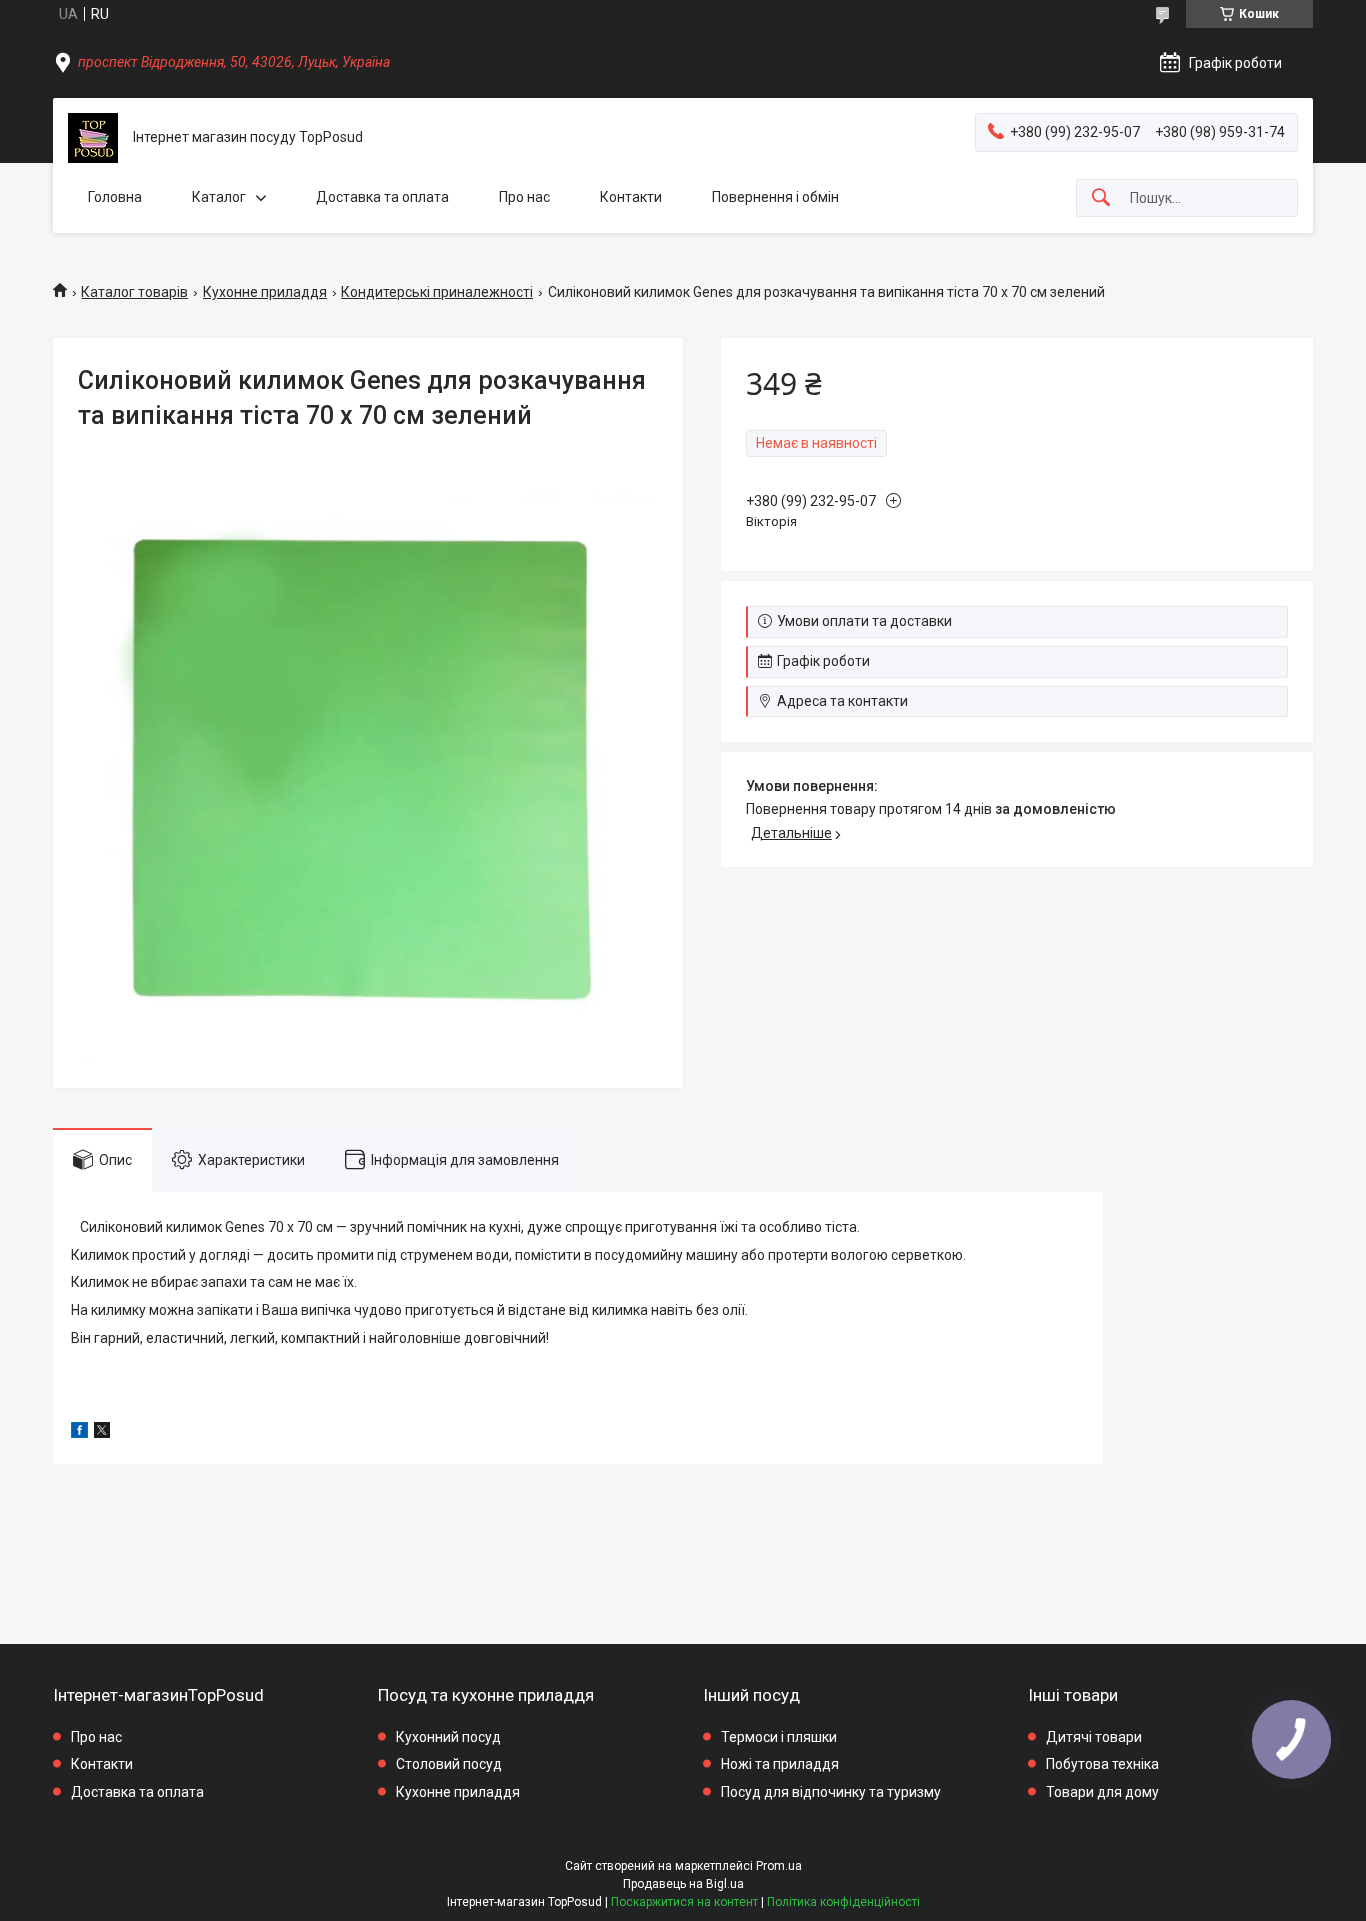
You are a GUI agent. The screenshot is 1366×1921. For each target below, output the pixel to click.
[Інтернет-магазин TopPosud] (93, 138)
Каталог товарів (134, 292)
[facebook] (79, 1433)
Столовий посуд (449, 1764)
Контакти (631, 197)
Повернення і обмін (775, 197)
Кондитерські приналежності (437, 292)
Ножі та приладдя (780, 1764)
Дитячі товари (1094, 1737)
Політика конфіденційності (843, 1902)
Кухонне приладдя (265, 292)
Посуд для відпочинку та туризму (831, 1792)
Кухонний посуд (448, 1737)
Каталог (219, 197)
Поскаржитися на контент (684, 1902)
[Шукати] (1101, 198)
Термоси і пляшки (779, 1737)
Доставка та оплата (382, 197)
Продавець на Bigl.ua (683, 1884)
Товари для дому (1102, 1792)
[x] (102, 1433)
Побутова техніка (1102, 1764)
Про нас (524, 197)
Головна (115, 197)
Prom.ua (779, 1866)
